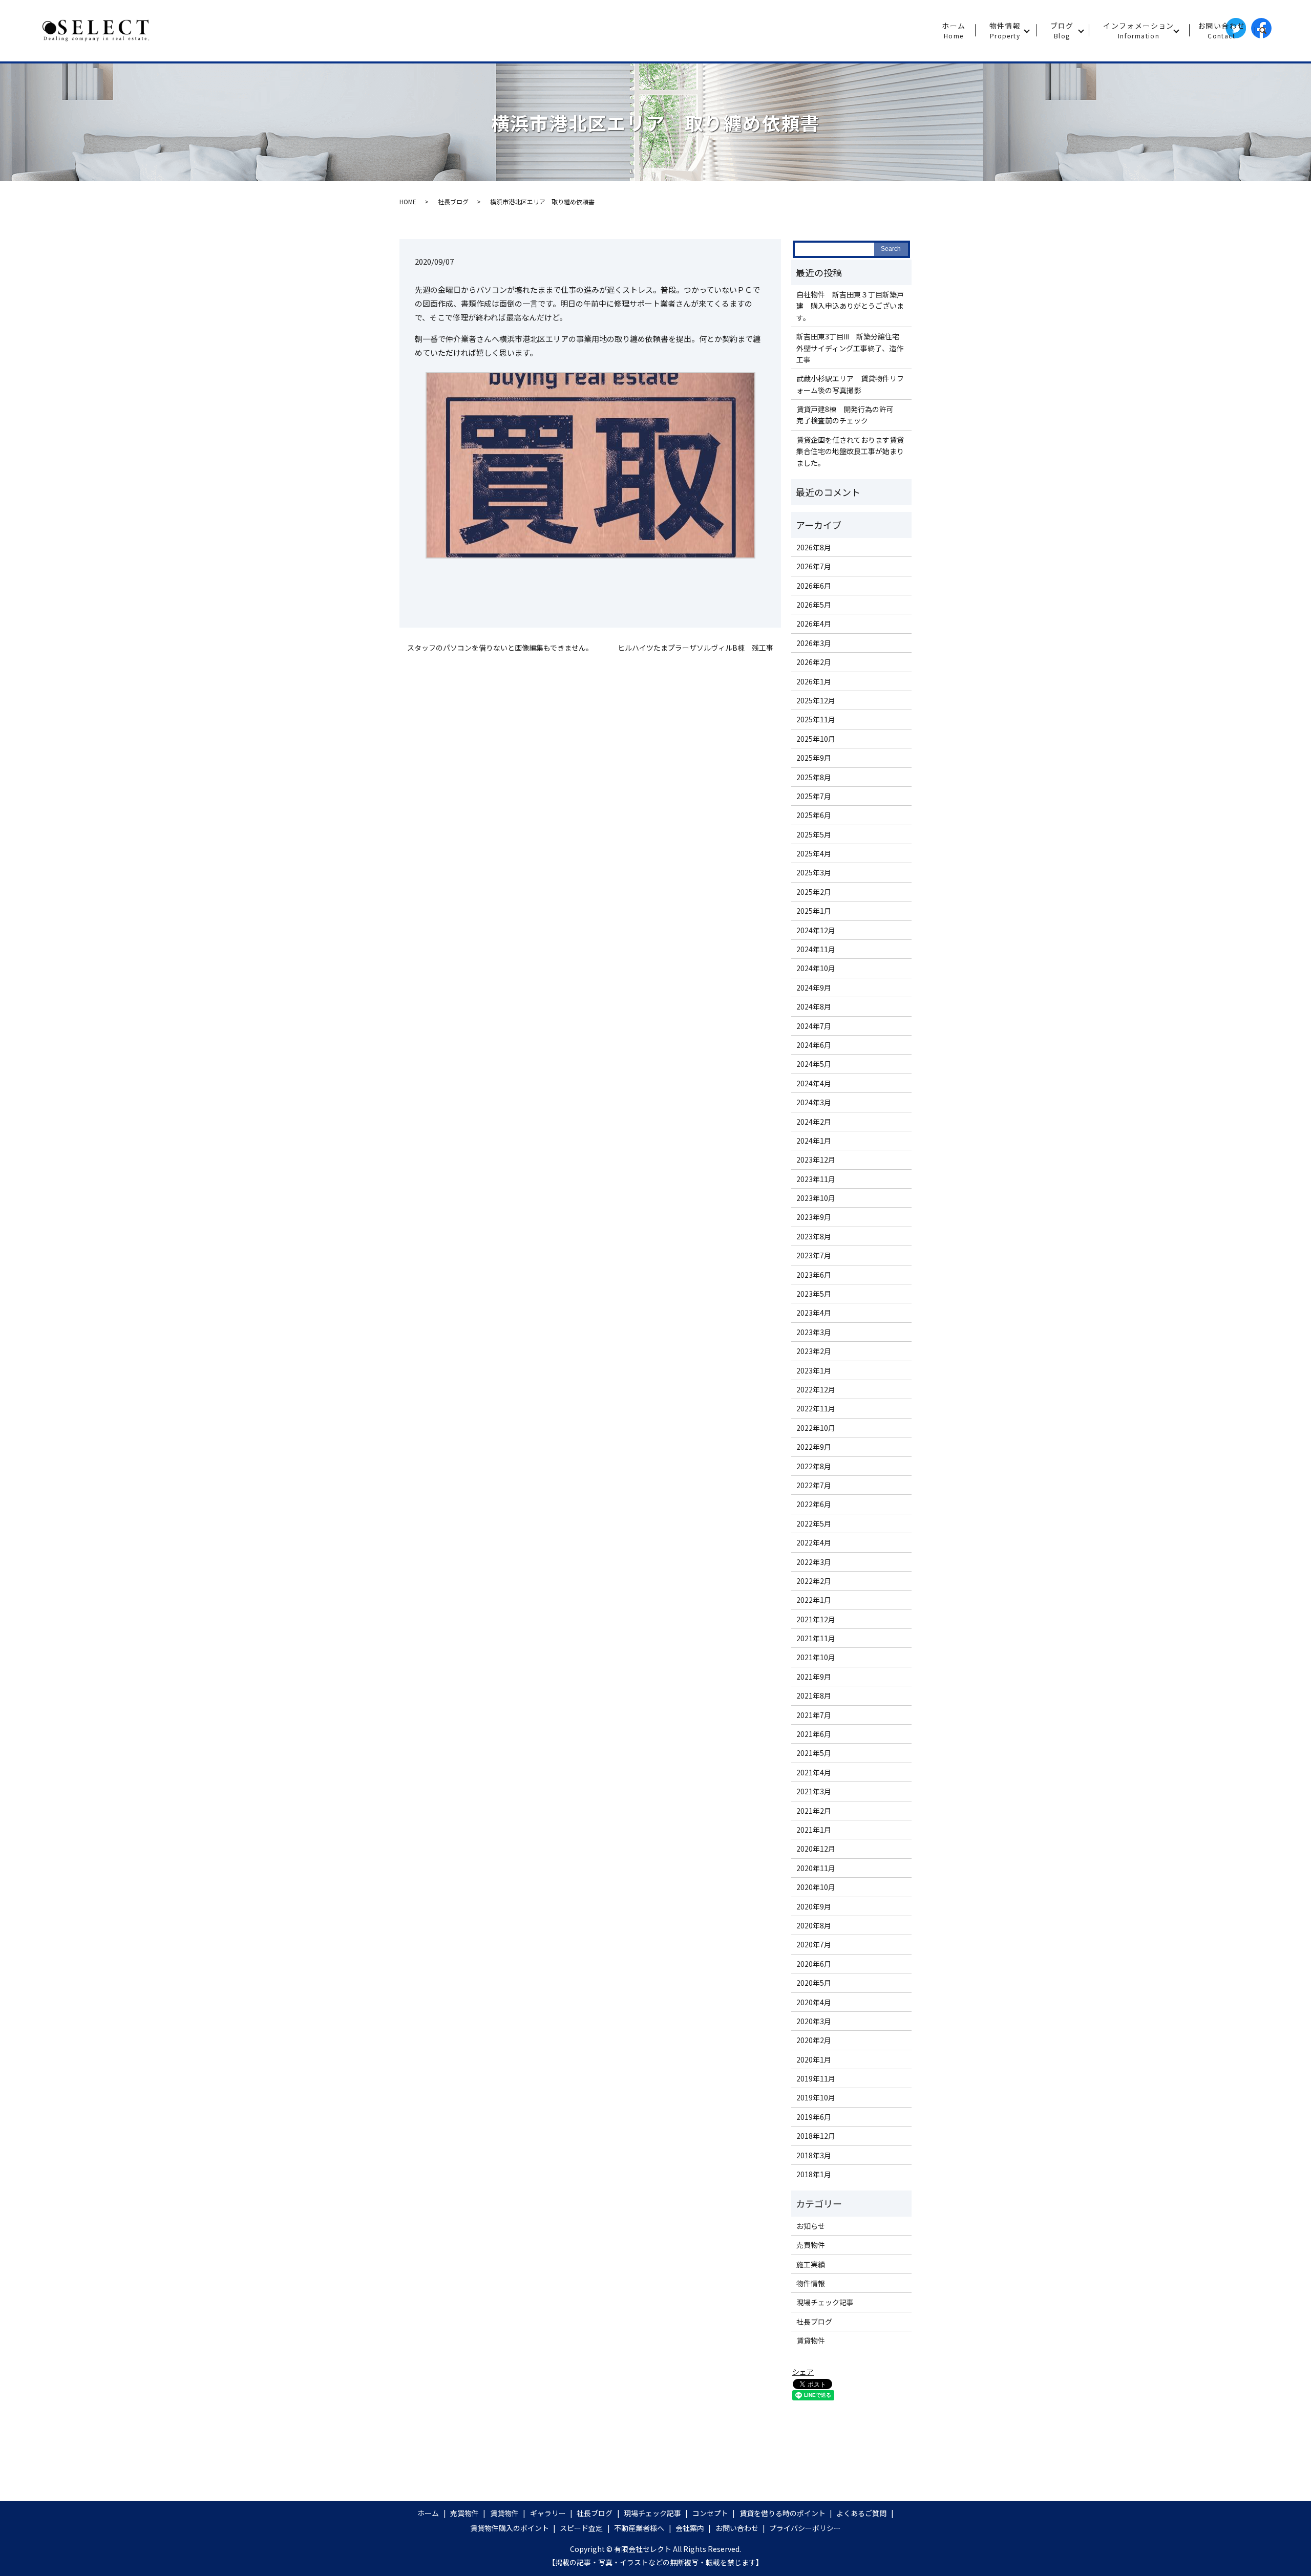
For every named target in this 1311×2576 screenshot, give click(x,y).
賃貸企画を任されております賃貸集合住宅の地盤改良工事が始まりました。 (850, 451)
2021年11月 (816, 1638)
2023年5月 (814, 1294)
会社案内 (690, 2528)
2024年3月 (814, 1102)
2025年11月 (816, 719)
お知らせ (811, 2226)
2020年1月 (814, 2059)
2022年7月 (814, 1485)
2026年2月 (814, 662)
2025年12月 (816, 700)
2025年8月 (814, 777)
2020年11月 (816, 1868)
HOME (408, 201)
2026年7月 (814, 566)
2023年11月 (816, 1179)
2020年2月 (814, 2040)
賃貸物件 (811, 2341)
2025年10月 (816, 739)
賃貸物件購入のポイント (510, 2528)
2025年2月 (814, 892)
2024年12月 (816, 930)
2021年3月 (814, 1791)
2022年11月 (816, 1408)
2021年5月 (814, 1753)
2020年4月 (814, 2002)
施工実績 (811, 2264)
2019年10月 (816, 2097)
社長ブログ (453, 201)
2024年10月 (816, 968)
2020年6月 (814, 1964)
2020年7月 (814, 1944)
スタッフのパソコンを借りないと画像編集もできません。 (500, 648)
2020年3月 (814, 2021)
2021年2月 (814, 1811)
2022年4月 (814, 1542)
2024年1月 (814, 1141)
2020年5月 (814, 1983)
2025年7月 (814, 796)
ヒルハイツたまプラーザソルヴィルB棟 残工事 (695, 648)
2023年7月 (814, 1255)
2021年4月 (814, 1772)
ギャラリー (548, 2513)
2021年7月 (814, 1715)
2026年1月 (814, 681)
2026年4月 (814, 624)
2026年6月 (814, 586)
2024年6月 (814, 1045)
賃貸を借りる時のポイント (783, 2513)
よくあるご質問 (861, 2513)
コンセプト (710, 2513)
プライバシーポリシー (805, 2528)
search (1267, 31)
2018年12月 (816, 2136)
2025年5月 (814, 834)
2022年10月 (816, 1428)
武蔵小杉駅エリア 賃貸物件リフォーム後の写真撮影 (850, 384)
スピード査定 (581, 2528)
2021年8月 (814, 1695)
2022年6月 (814, 1504)
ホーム (954, 30)
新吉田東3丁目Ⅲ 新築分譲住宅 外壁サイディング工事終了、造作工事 (851, 348)
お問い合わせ (1221, 30)
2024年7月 (814, 1026)
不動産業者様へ (639, 2528)
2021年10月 (816, 1657)
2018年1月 (814, 2174)
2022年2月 (814, 1581)
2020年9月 (814, 1906)
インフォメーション (1139, 30)
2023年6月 (814, 1275)
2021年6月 (814, 1734)
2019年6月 (814, 2117)
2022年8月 (814, 1466)
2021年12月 (816, 1619)
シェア (803, 2372)
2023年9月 (814, 1217)
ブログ (1062, 30)
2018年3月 (814, 2155)
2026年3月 (814, 643)
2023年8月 (814, 1236)
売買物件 (811, 2245)
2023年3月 (814, 1332)
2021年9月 (814, 1677)
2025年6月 (814, 815)
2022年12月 (816, 1389)
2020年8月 (814, 1925)
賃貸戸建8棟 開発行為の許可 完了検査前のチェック (849, 415)
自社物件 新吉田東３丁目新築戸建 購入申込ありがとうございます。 (850, 306)
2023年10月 (816, 1198)
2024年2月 (814, 1122)
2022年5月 (814, 1523)
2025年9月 (814, 758)
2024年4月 (814, 1083)
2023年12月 (816, 1160)
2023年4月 (814, 1313)
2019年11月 (816, 2078)
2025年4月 (814, 853)
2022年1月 (814, 1600)
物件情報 (1005, 30)
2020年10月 (816, 1887)
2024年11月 (816, 949)
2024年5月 (814, 1064)
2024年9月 (814, 988)
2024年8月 (814, 1006)
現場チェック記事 (825, 2302)
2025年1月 (814, 911)
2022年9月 (814, 1447)
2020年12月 (816, 1849)
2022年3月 (814, 1562)
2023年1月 (814, 1370)
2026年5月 (814, 605)
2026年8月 (814, 547)
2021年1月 (814, 1830)
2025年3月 (814, 872)
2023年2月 (814, 1351)
